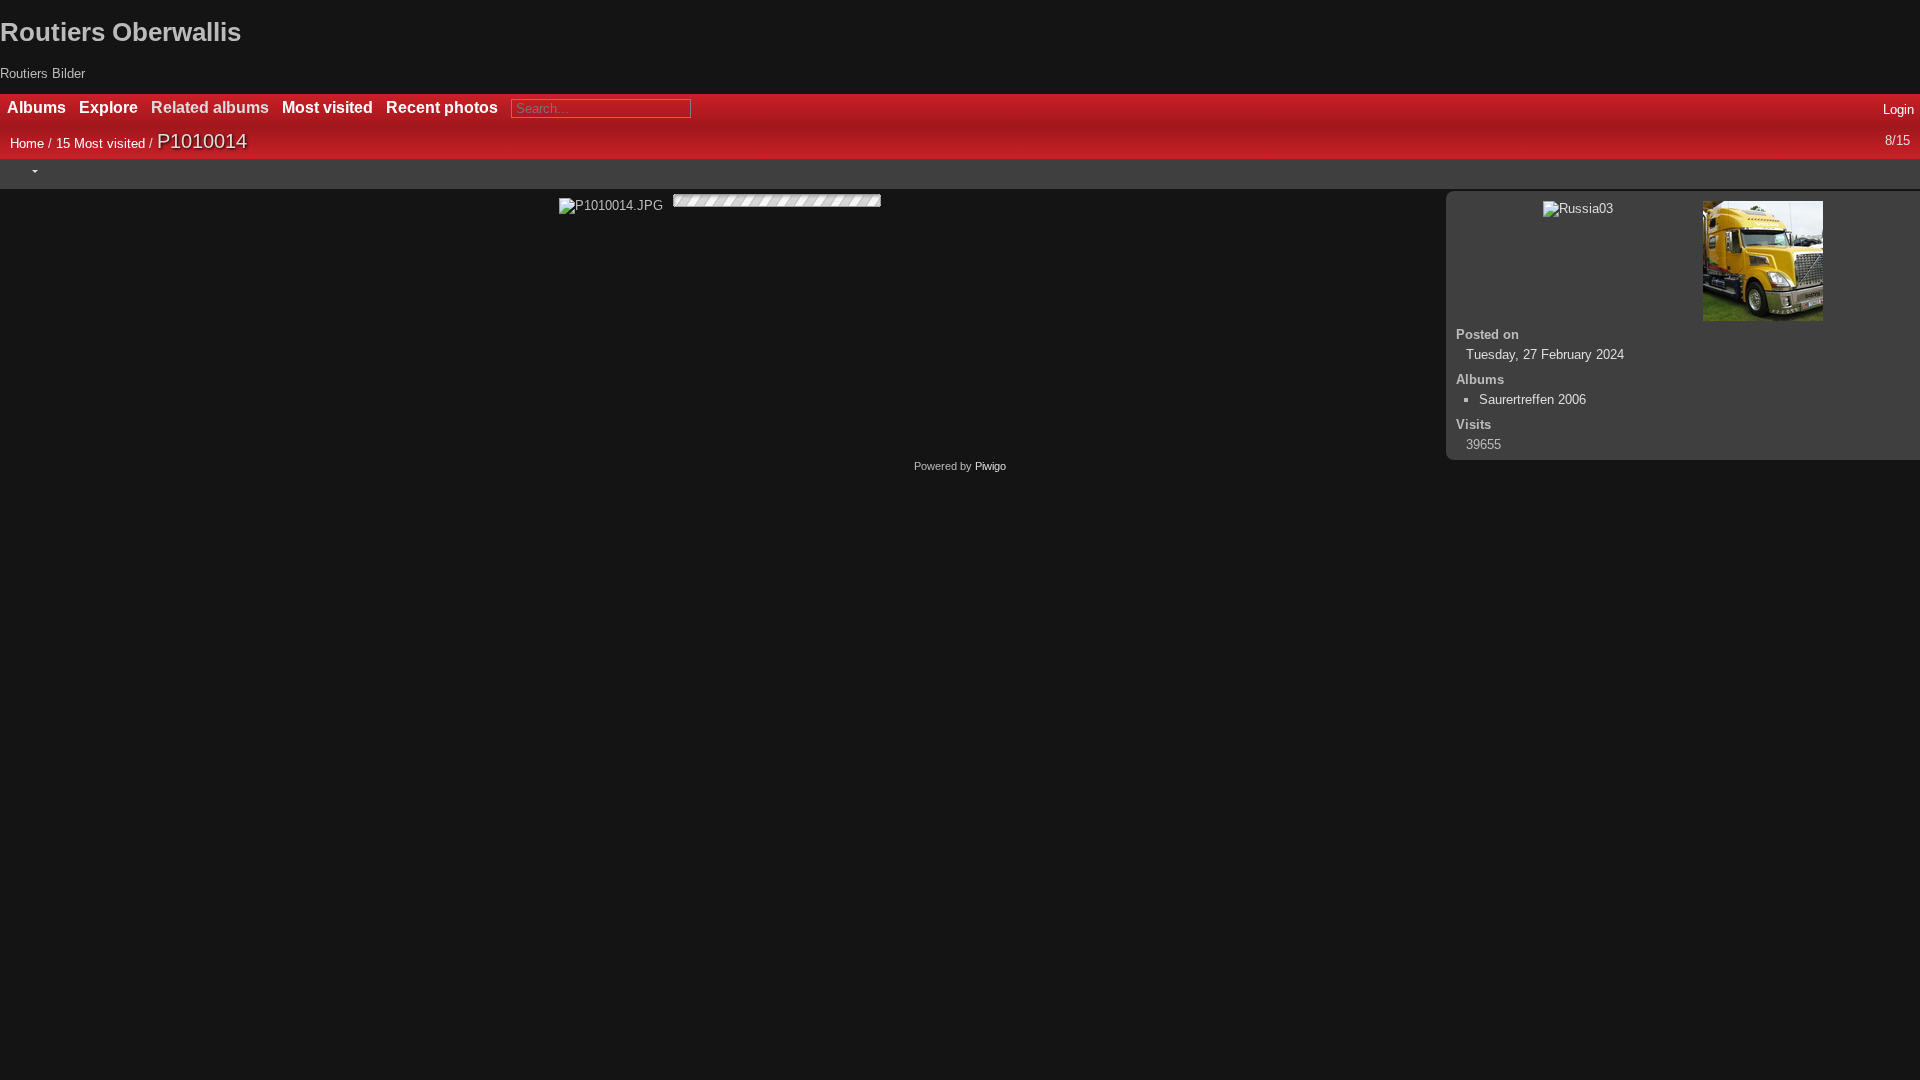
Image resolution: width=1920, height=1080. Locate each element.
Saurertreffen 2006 (1532, 399)
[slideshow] (67, 171)
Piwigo (990, 466)
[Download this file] (151, 171)
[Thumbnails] (1815, 171)
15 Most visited (100, 143)
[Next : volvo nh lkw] (1899, 171)
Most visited (327, 107)
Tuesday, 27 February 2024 (1545, 354)
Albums (36, 107)
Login (1898, 109)
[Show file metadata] (109, 171)
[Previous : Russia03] (1857, 171)
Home (27, 143)
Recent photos (442, 107)
